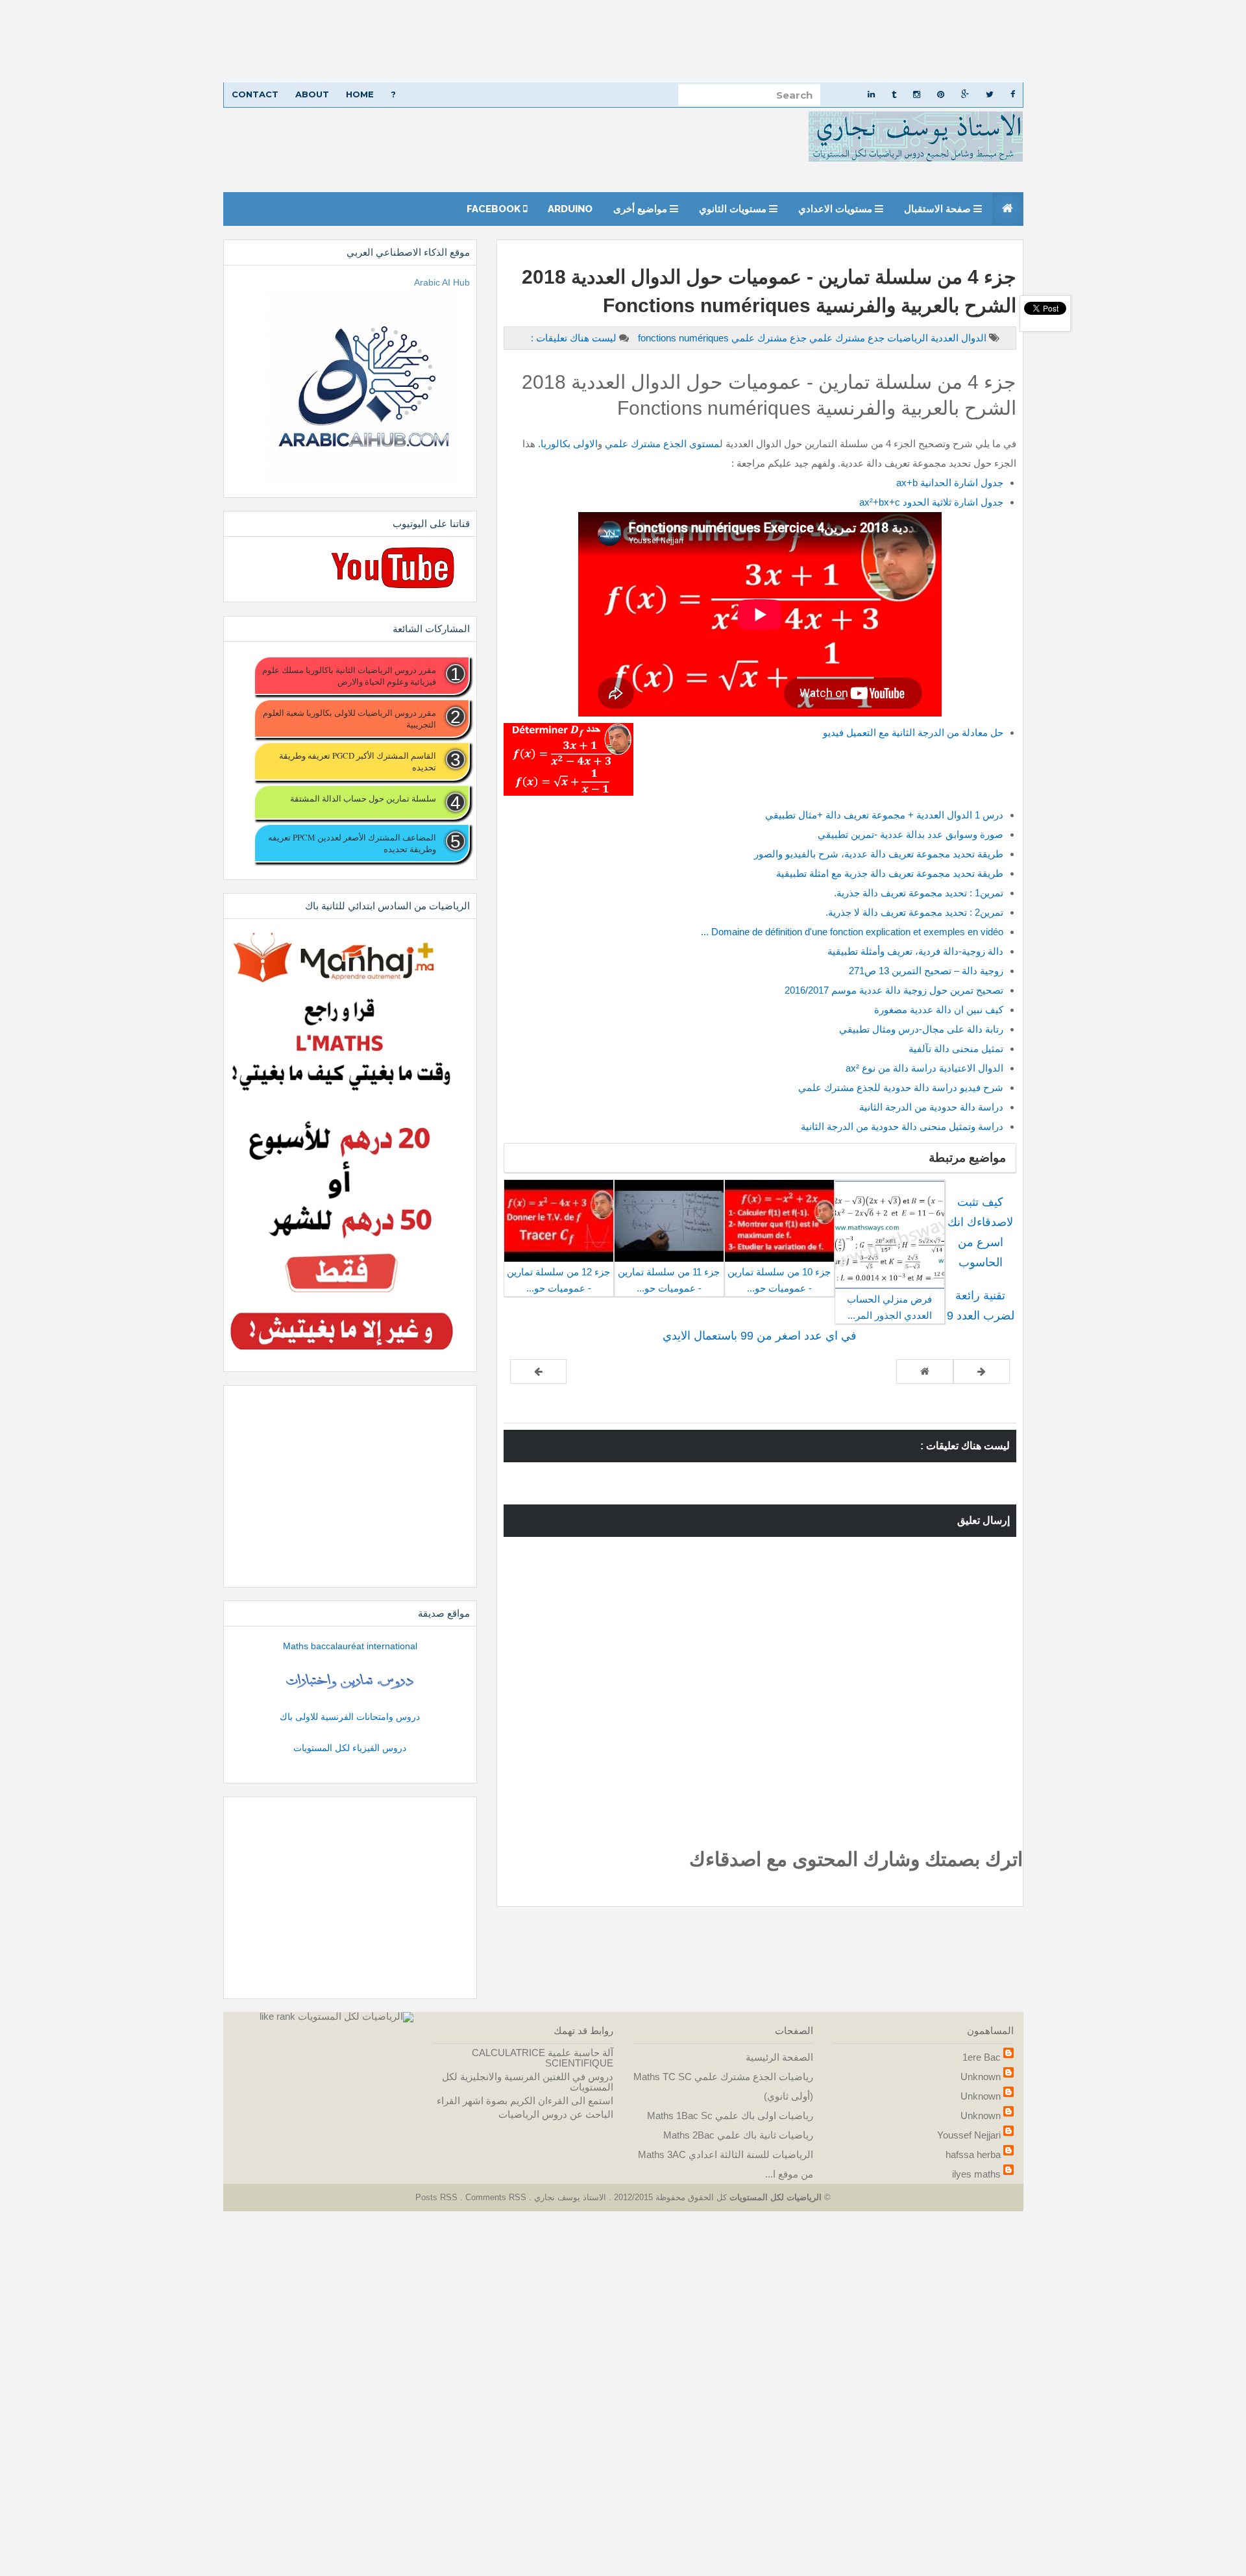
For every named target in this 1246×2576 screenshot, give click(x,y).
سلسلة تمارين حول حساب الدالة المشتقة (363, 798)
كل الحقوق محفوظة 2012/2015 (669, 2197)
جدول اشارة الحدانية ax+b (950, 483)
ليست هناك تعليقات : (574, 338)
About (312, 94)
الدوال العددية (957, 338)
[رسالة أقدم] (538, 1371)
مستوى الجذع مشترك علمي (661, 444)
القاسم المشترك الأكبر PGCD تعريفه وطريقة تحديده (357, 761)
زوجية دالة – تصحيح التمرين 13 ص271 (926, 971)
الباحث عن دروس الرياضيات (556, 2114)
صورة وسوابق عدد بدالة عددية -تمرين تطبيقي (910, 834)
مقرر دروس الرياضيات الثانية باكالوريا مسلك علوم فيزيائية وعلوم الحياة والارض (349, 676)
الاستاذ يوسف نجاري (569, 2197)
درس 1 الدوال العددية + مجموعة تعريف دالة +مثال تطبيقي (884, 815)
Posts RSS (438, 2197)
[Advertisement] (857, 41)
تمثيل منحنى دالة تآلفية (956, 1049)
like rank (277, 2016)
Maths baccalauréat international (350, 1646)
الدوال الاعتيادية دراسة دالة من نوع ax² (924, 1068)
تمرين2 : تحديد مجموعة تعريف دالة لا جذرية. (914, 912)
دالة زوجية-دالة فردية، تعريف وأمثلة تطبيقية (915, 951)
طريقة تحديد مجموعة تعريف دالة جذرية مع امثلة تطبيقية (890, 873)
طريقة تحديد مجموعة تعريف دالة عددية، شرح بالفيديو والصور (879, 854)
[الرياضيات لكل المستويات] (356, 2016)
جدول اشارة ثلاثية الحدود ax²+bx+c (931, 502)
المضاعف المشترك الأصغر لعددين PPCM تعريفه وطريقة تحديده (352, 843)
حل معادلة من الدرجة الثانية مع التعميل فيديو (913, 732)
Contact (255, 94)
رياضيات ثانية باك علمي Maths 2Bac (738, 2135)
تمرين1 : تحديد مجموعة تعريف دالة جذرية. (919, 893)
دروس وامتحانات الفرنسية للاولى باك (350, 1717)
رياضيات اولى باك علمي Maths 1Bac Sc (730, 2116)
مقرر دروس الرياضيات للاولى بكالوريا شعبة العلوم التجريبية (349, 718)
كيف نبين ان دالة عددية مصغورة (937, 1010)
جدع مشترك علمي (846, 338)
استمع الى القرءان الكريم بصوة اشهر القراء (525, 2101)
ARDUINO (570, 209)
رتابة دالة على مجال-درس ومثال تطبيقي (921, 1029)
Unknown (981, 2077)
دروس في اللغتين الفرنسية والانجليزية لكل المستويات (528, 2082)
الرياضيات (906, 338)
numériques (682, 338)
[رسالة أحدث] (982, 1371)
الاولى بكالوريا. (568, 444)
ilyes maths (976, 2174)
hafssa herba (973, 2154)
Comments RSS (496, 2197)
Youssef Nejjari (969, 2135)
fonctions (658, 338)
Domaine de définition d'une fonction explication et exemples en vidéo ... (852, 932)
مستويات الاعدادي (837, 209)
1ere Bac (982, 2057)
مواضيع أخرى (641, 209)
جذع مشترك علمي (768, 338)
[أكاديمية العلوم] (350, 1681)
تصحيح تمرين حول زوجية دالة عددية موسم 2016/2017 (894, 990)
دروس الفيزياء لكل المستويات (350, 1748)
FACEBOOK (495, 209)
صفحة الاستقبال (939, 209)
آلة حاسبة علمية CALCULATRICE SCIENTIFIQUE (543, 2058)
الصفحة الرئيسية (779, 2057)
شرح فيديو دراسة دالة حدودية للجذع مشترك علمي (901, 1087)
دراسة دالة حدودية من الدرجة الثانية (931, 1107)
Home (360, 94)
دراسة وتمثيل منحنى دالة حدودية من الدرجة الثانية (902, 1126)
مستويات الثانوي (734, 209)
